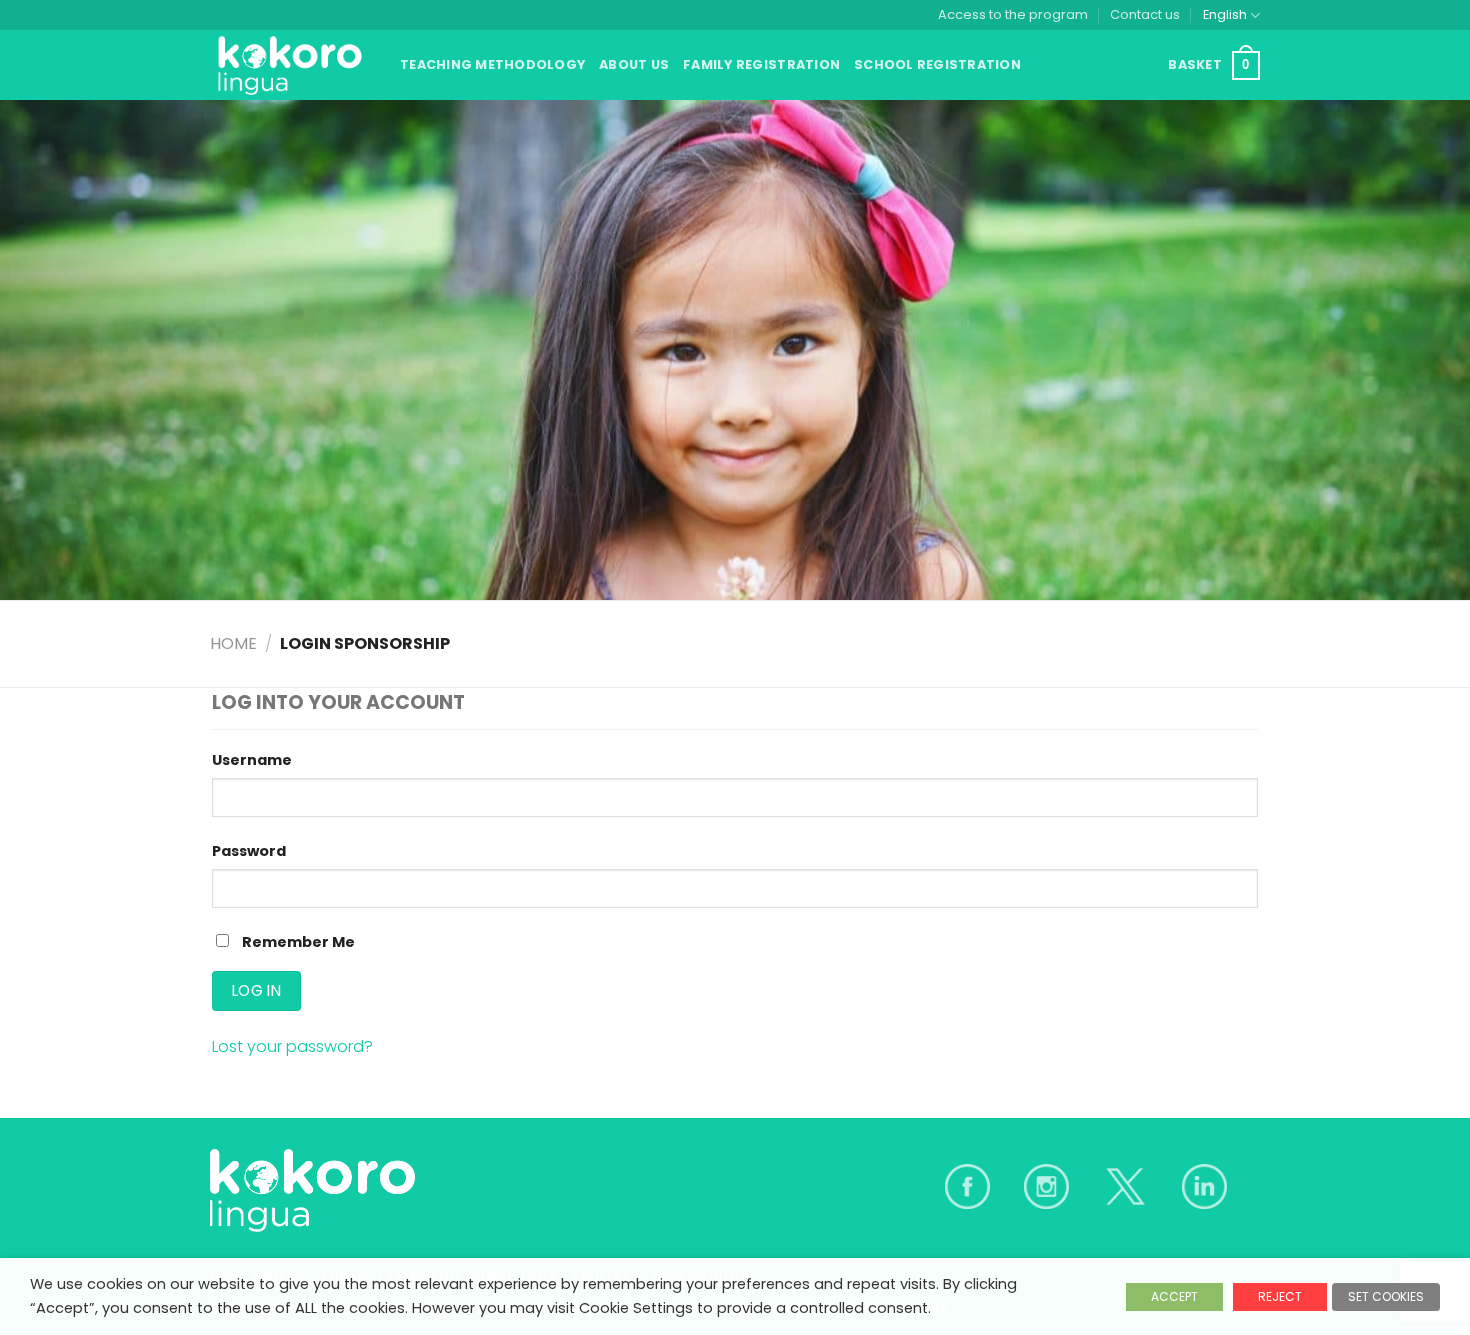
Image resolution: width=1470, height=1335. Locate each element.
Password (249, 851)
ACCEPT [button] (1174, 1296)
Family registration (761, 64)
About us (634, 64)
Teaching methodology (492, 64)
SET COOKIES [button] (1386, 1296)
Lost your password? (292, 1046)
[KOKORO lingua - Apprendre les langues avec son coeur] (290, 65)
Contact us (1145, 14)
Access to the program (1013, 14)
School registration (937, 64)
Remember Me (297, 942)
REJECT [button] (1280, 1296)
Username (252, 760)
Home (233, 643)
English (1225, 14)
